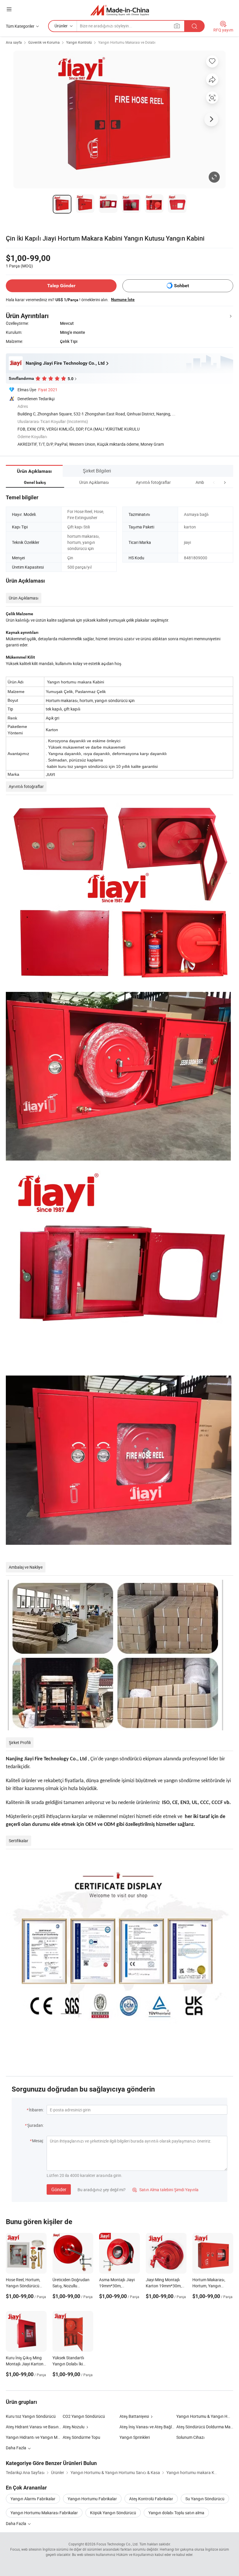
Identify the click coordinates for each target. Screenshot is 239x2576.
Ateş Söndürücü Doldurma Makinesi (205, 2427)
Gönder (59, 2189)
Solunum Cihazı (190, 2437)
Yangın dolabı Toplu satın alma (176, 2513)
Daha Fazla (16, 2523)
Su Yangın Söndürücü (205, 2499)
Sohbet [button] (181, 286)
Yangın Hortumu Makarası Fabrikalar (44, 2513)
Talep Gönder (61, 286)
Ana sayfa (14, 42)
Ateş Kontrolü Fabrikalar (151, 2499)
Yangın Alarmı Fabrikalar (33, 2499)
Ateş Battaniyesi (134, 2416)
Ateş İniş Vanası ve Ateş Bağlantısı (148, 2427)
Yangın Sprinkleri (135, 2437)
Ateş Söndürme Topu (81, 2437)
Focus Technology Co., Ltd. (117, 2544)
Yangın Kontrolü (79, 42)
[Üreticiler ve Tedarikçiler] (120, 10)
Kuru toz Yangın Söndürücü (31, 2416)
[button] (214, 482)
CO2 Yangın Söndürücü (84, 2416)
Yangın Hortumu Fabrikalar (92, 2499)
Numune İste (123, 299)
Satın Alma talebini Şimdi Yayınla (165, 2190)
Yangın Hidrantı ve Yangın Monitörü (38, 2437)
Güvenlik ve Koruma (44, 42)
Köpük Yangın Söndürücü (113, 2513)
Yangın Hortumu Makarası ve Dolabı (127, 42)
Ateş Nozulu (74, 2427)
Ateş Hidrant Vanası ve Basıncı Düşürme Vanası (49, 2427)
